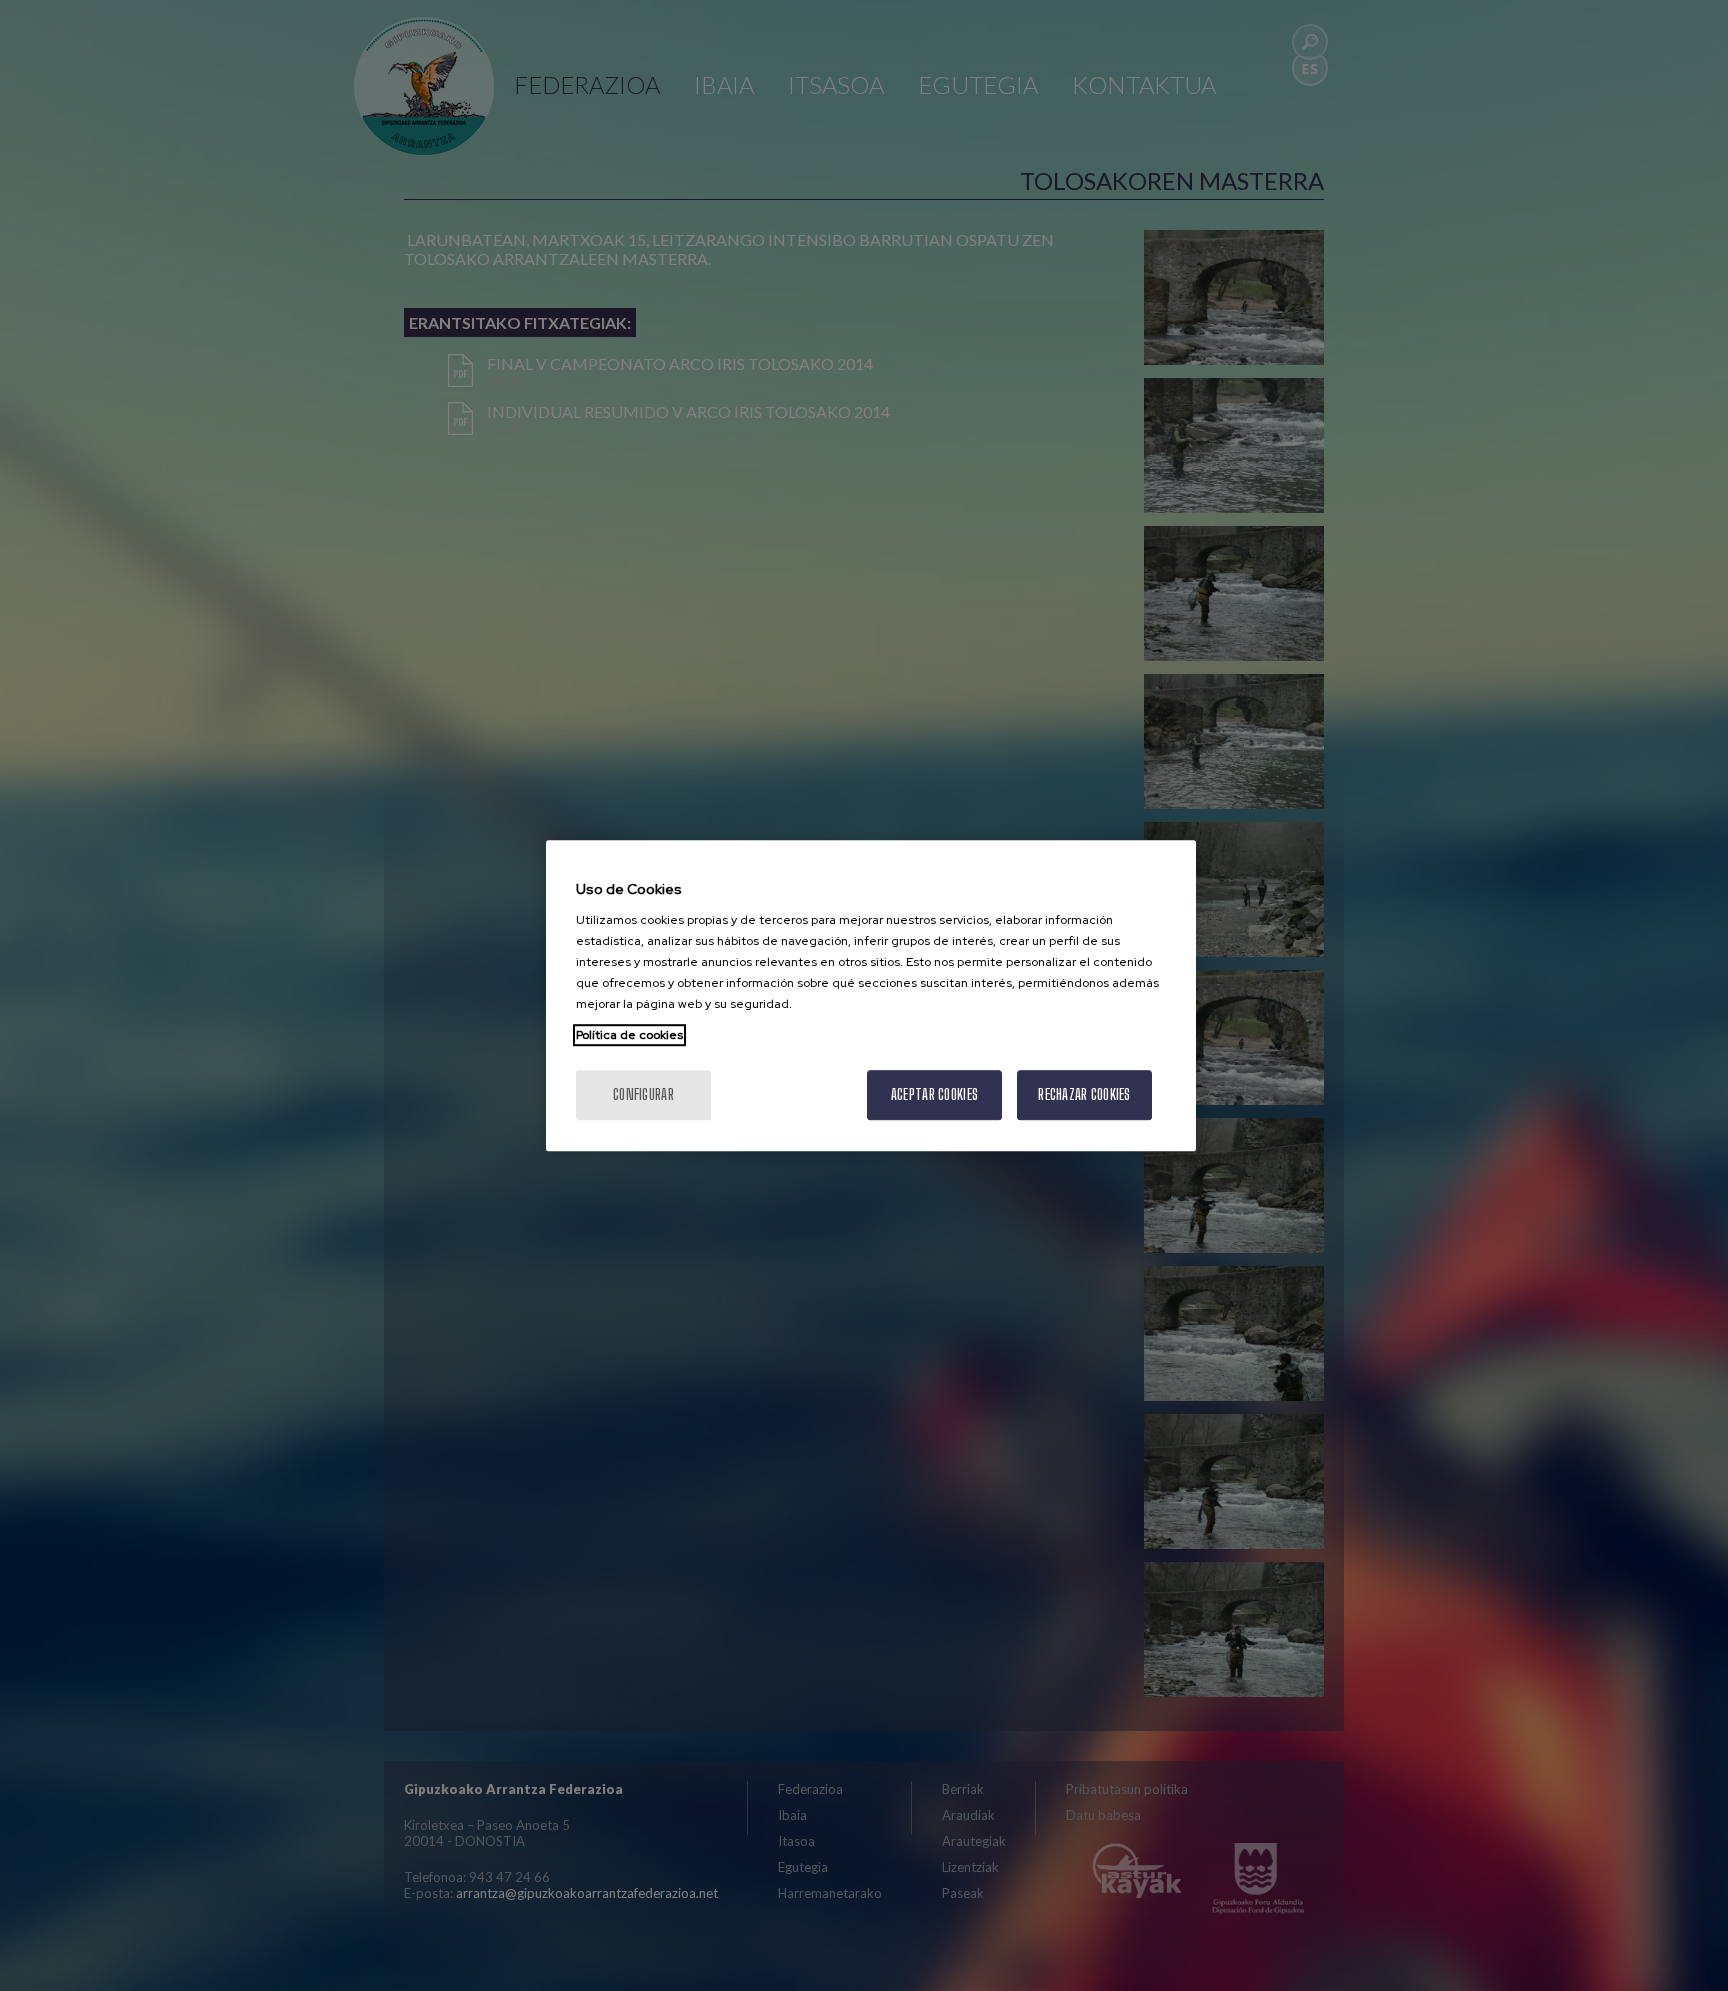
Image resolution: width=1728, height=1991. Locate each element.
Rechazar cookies (1084, 1094)
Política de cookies (629, 1035)
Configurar (643, 1094)
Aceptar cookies (934, 1094)
